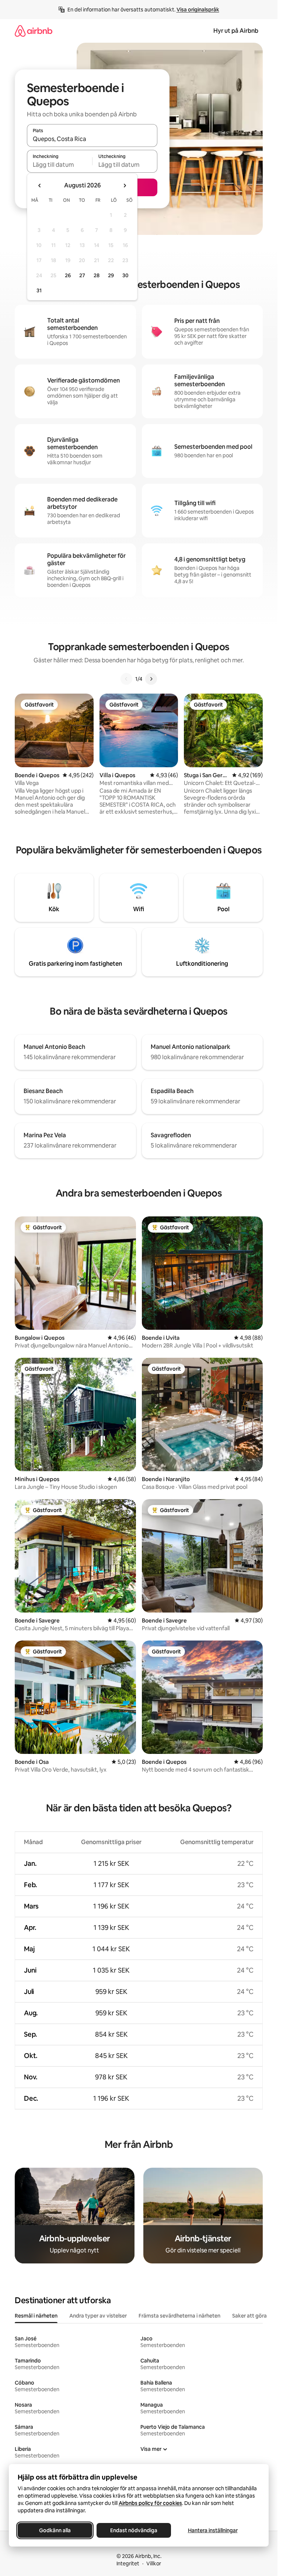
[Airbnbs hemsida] (34, 31)
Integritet (128, 2563)
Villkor (154, 2563)
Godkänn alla (55, 2530)
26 (68, 275)
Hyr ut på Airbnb (236, 31)
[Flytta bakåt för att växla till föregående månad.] (40, 186)
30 (125, 275)
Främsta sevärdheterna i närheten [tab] (179, 2316)
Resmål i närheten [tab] (36, 2316)
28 (97, 275)
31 (39, 290)
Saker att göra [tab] (249, 2316)
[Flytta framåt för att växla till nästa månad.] (125, 186)
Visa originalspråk (198, 10)
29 (111, 275)
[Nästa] (151, 679)
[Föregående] (126, 679)
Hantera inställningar (213, 2530)
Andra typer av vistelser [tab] (98, 2316)
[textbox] (60, 165)
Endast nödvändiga (134, 2530)
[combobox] (92, 139)
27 (82, 275)
